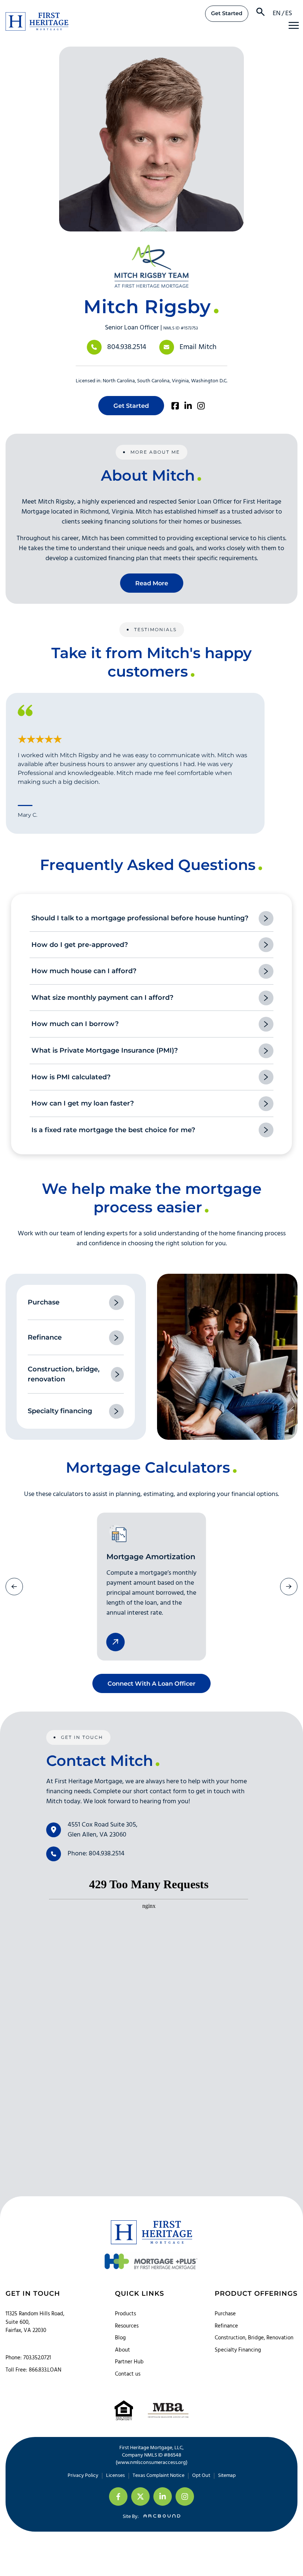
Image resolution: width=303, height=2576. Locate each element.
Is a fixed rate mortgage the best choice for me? (113, 1130)
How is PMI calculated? (71, 1077)
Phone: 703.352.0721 (28, 2358)
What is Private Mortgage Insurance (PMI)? (105, 1050)
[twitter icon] (140, 2497)
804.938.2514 (127, 347)
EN (277, 13)
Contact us (128, 2374)
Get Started (227, 13)
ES (289, 13)
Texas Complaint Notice (159, 2476)
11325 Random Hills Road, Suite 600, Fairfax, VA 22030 (35, 2322)
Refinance (226, 2326)
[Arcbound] (160, 2517)
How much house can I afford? (84, 971)
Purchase (225, 2314)
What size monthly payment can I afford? (102, 998)
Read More (152, 583)
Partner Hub (129, 2362)
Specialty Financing (238, 2350)
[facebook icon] (118, 2497)
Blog (120, 2338)
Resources (127, 2326)
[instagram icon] (185, 2497)
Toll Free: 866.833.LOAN (33, 2370)
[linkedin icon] (163, 2497)
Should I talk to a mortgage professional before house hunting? (140, 918)
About (122, 2350)
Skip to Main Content (6, 11)
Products (125, 2314)
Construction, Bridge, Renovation (254, 2338)
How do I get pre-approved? (80, 945)
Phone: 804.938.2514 (96, 1854)
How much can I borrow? (75, 1024)
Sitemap (227, 2476)
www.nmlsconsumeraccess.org (151, 2463)
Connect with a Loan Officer (151, 1683)
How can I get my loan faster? (83, 1103)
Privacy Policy (83, 2476)
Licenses (115, 2476)
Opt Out (201, 2476)
